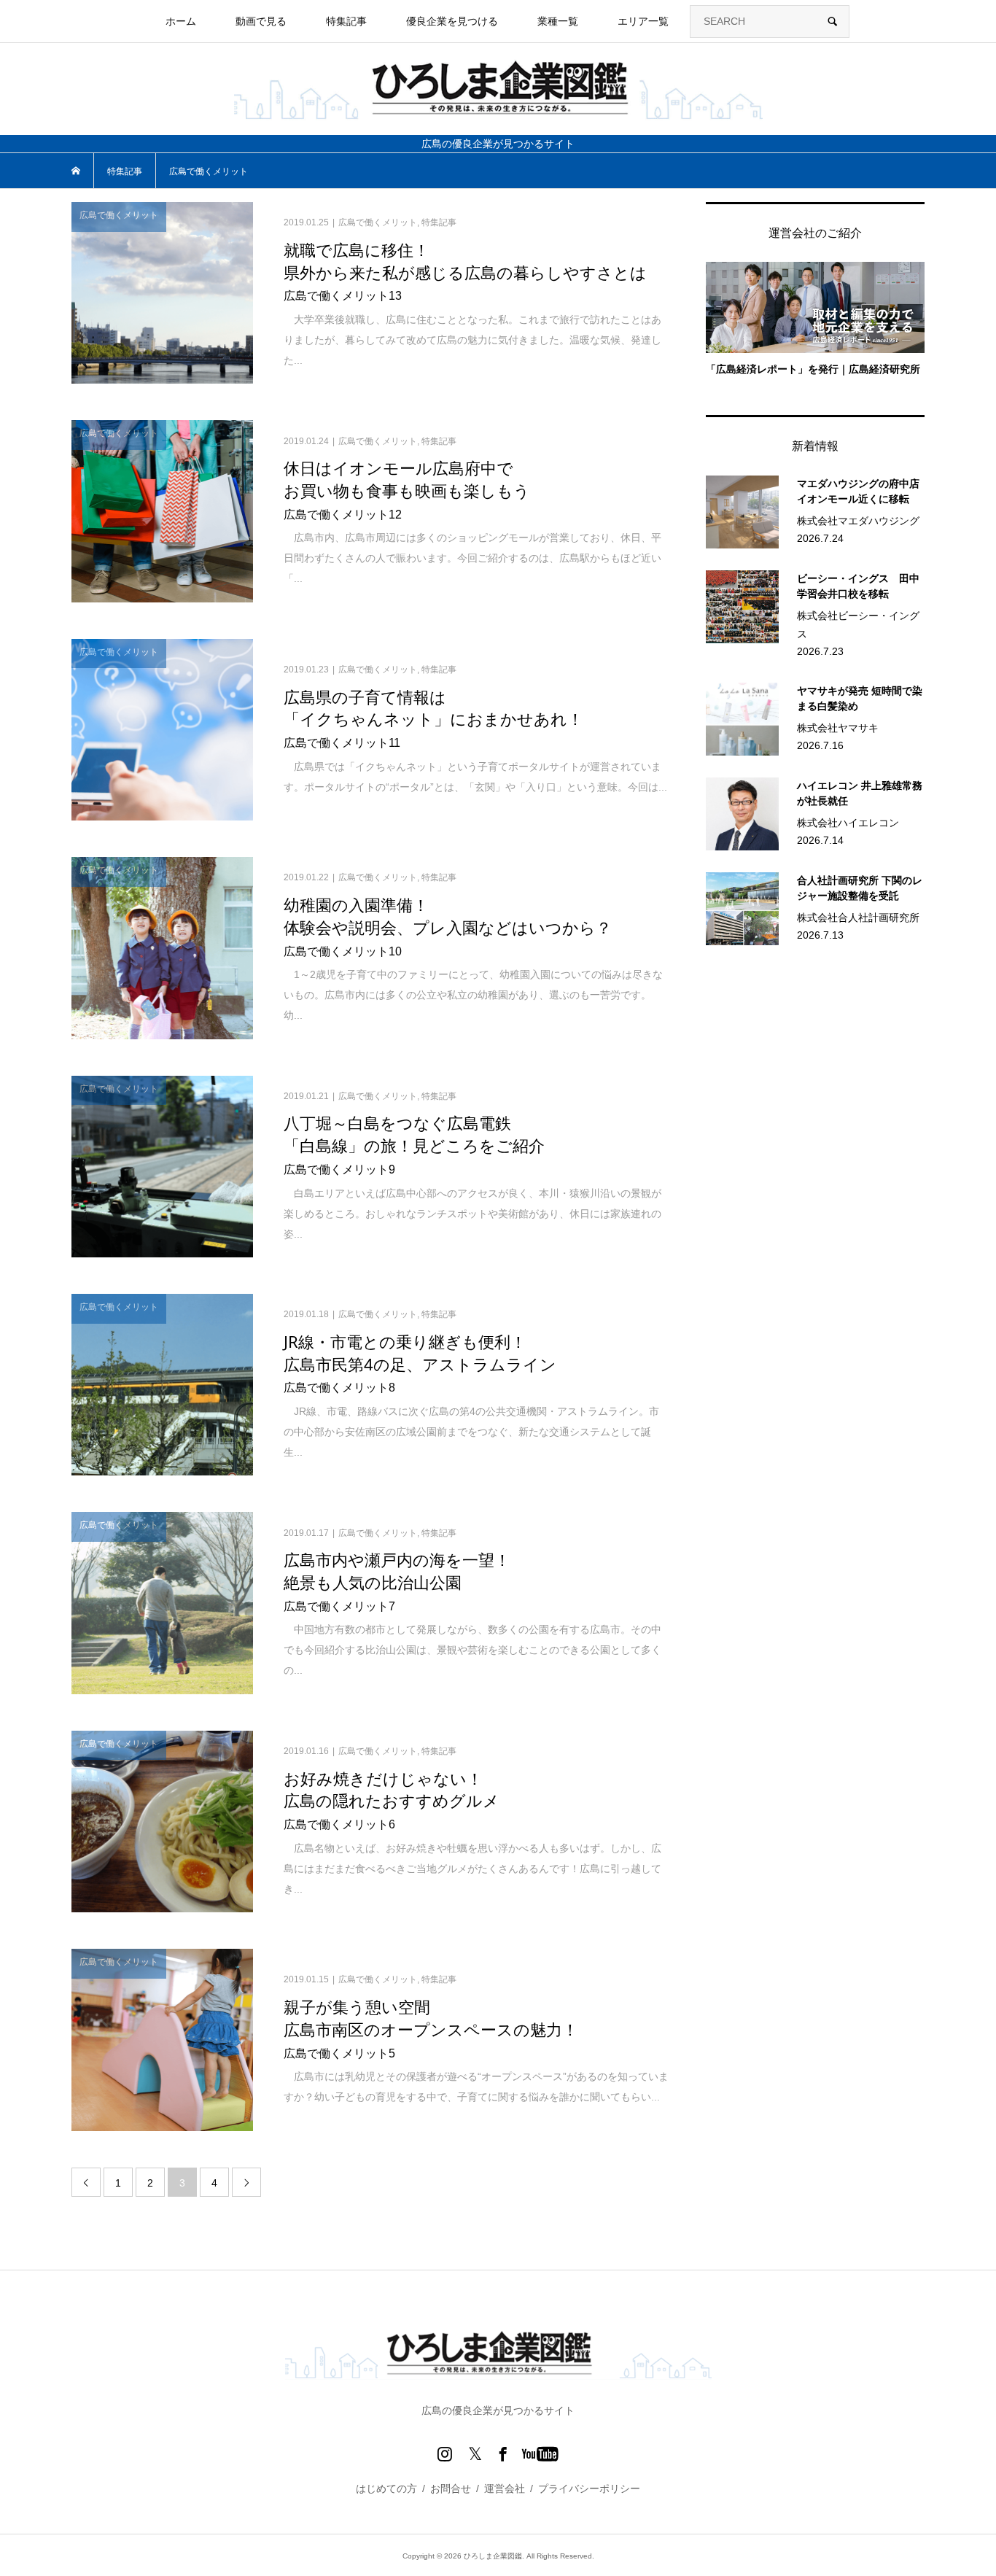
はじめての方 (386, 2488)
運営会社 (505, 2488)
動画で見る (261, 21)
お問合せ (451, 2488)
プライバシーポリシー (589, 2488)
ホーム (181, 21)
